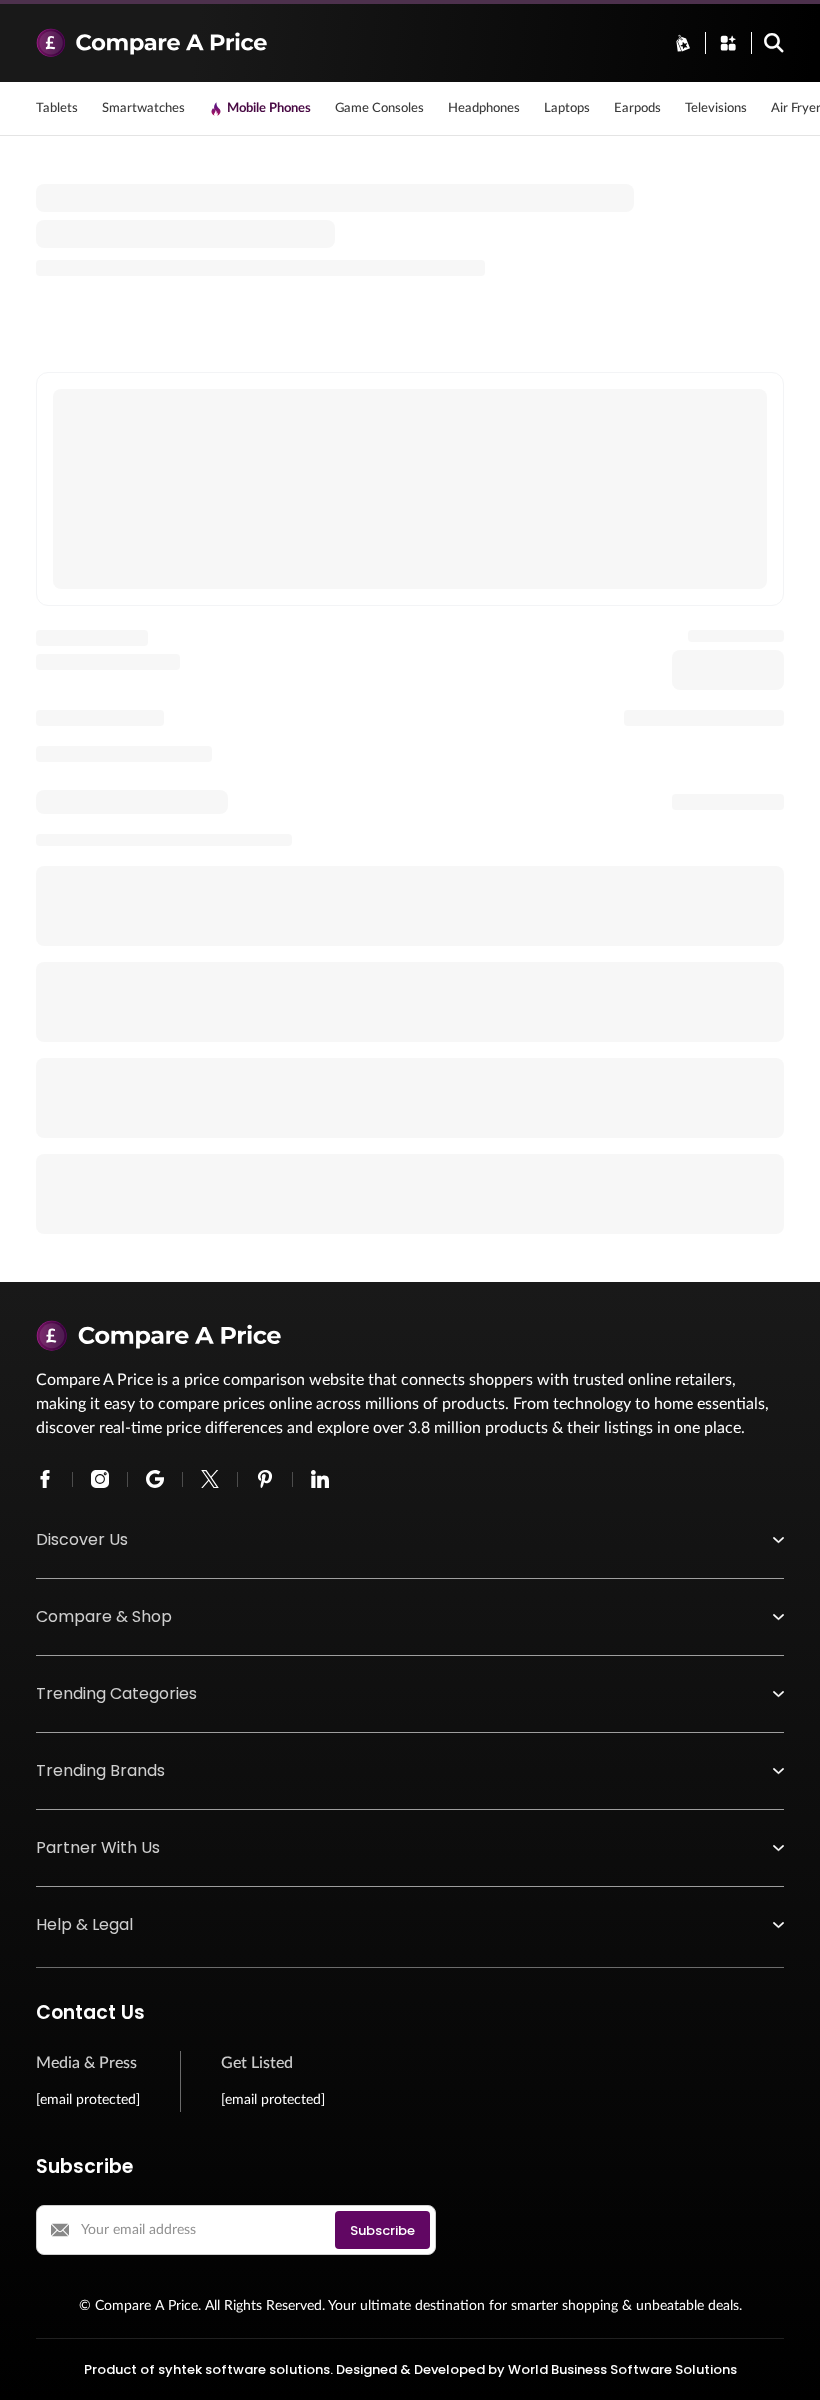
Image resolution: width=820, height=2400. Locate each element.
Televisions (716, 108)
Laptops (567, 108)
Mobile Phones (269, 108)
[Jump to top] (784, 2364)
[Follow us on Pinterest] (265, 1479)
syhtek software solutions (244, 2369)
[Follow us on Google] (155, 1479)
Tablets (57, 108)
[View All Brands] (683, 43)
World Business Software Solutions (622, 2369)
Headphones (484, 108)
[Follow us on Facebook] (45, 1479)
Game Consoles (379, 108)
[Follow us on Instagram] (100, 1479)
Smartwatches (143, 108)
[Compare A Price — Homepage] (342, 43)
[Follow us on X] (210, 1479)
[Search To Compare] (774, 43)
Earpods (637, 108)
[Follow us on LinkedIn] (320, 1479)
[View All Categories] (728, 43)
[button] (410, 1540)
